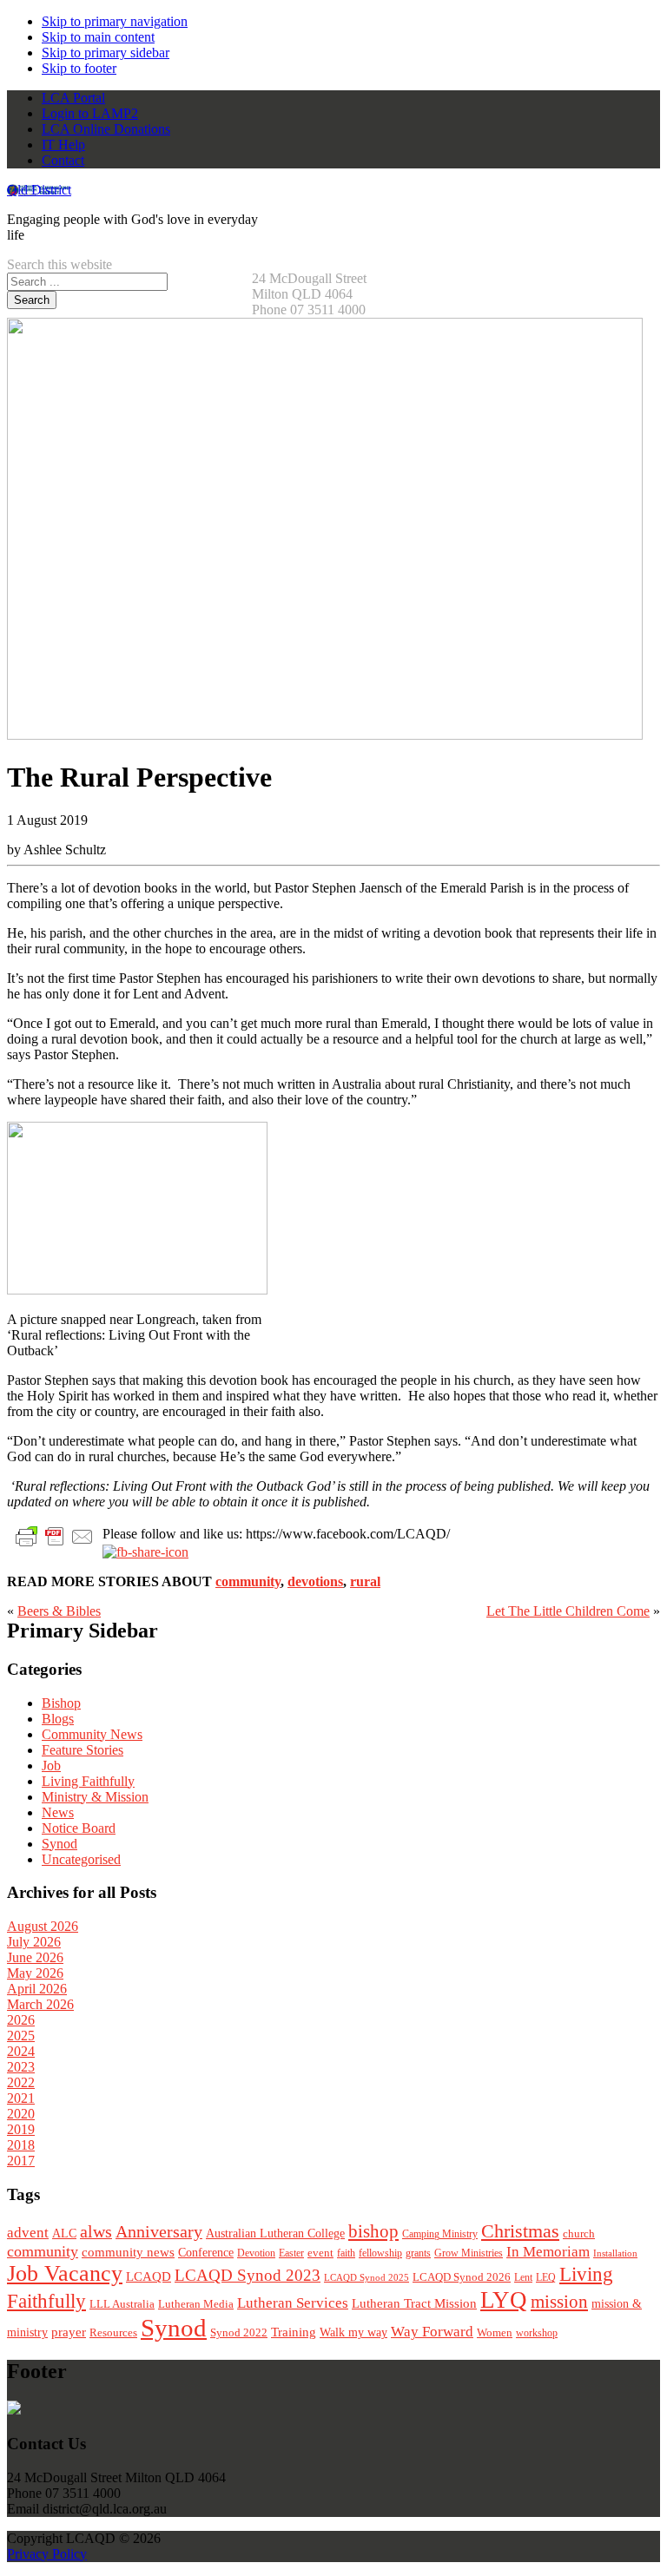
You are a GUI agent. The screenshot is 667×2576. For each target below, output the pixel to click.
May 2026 (35, 1973)
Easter (291, 2253)
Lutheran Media (196, 2304)
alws (96, 2232)
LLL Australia (122, 2304)
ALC (64, 2233)
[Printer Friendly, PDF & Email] (55, 1535)
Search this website (59, 264)
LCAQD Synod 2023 (248, 2275)
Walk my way (353, 2332)
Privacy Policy (47, 2554)
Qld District (39, 190)
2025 (21, 2036)
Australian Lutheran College (275, 2233)
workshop (537, 2333)
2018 (21, 2145)
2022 (21, 2082)
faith (346, 2253)
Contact (63, 160)
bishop (373, 2231)
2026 (21, 2020)
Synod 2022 (239, 2332)
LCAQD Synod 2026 (462, 2277)
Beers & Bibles (59, 1611)
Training (294, 2332)
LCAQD (149, 2276)
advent (28, 2233)
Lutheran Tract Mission (414, 2303)
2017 (21, 2161)
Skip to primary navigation (115, 21)
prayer (69, 2332)
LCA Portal (73, 98)
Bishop (61, 1703)
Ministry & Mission (95, 1797)
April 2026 (37, 1989)
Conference (206, 2253)
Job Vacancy (65, 2273)
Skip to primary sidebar (106, 53)
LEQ (546, 2277)
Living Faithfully (88, 1781)
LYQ (504, 2300)
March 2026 (40, 2004)
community (248, 1581)
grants (418, 2253)
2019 (21, 2129)
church (579, 2233)
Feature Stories (83, 1750)
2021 (21, 2098)
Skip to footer (79, 68)
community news (128, 2252)
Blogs (58, 1719)
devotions (315, 1581)
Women (495, 2332)
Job (51, 1766)
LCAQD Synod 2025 (367, 2277)
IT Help (63, 145)
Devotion (256, 2253)
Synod (59, 1844)
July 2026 (34, 1942)
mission (559, 2302)
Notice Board (79, 1828)
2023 (21, 2067)
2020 (21, 2114)
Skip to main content (98, 37)
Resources (113, 2333)
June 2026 (35, 1957)
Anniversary (159, 2232)
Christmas (520, 2231)
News (58, 1812)
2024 (21, 2051)
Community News (92, 1734)
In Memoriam (548, 2252)
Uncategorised (81, 1859)
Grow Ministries (469, 2253)
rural (365, 1581)
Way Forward (432, 2332)
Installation (615, 2253)
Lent (523, 2277)
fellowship (380, 2253)
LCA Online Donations (106, 129)
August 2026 (43, 1926)
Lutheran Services (293, 2303)
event (320, 2253)
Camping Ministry (440, 2234)
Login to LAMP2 (90, 113)
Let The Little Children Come (568, 1611)
